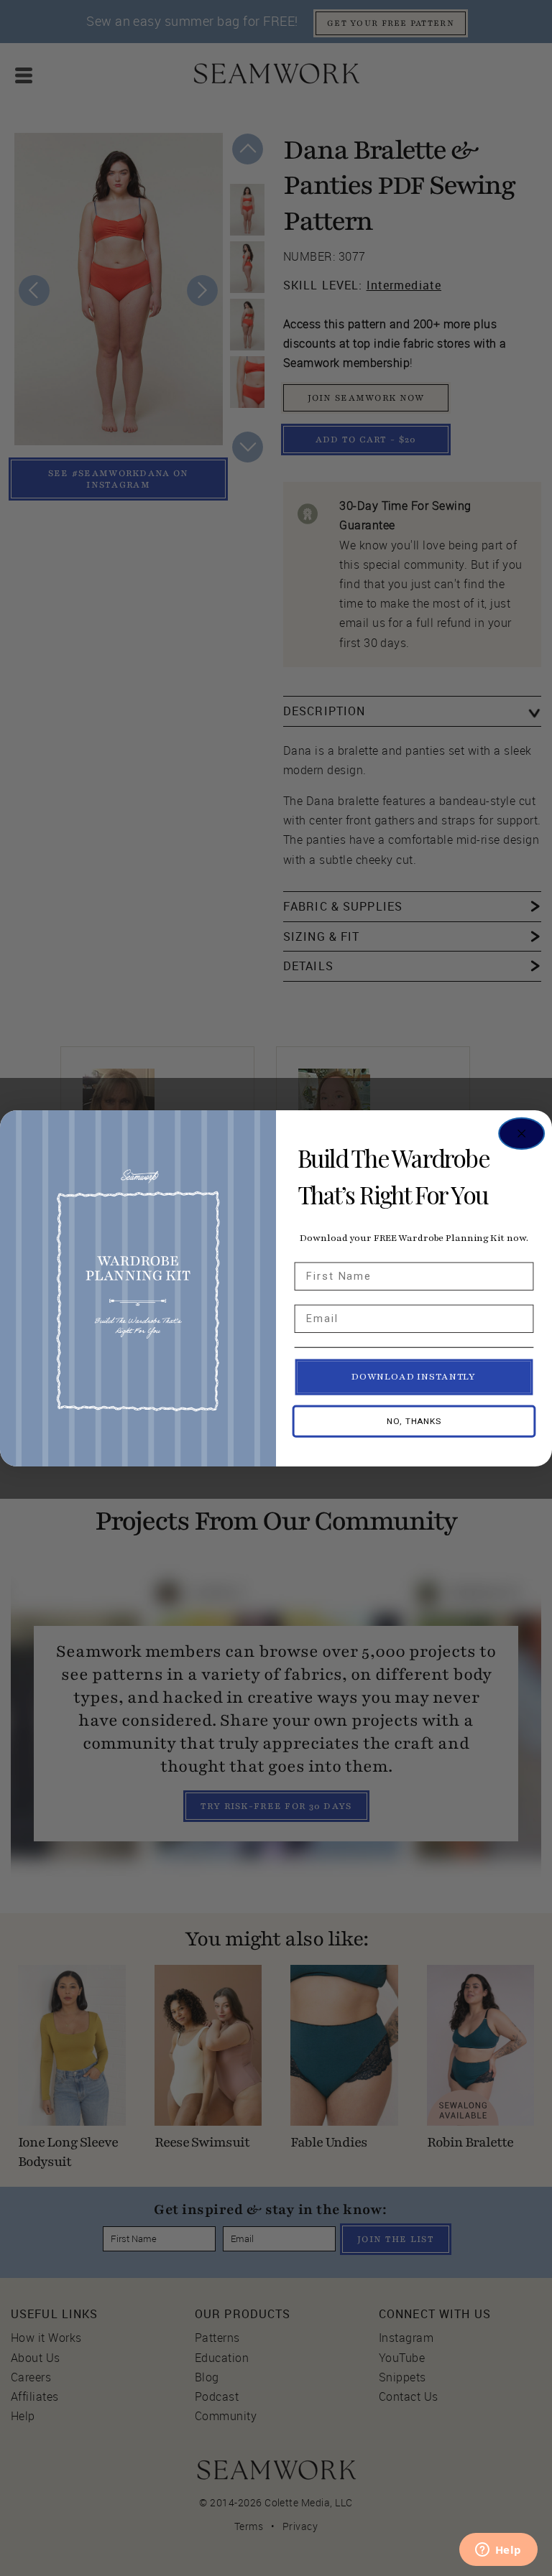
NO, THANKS (414, 1421)
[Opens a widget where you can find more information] (498, 2551)
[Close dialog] (521, 1133)
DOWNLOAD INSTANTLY (414, 1377)
